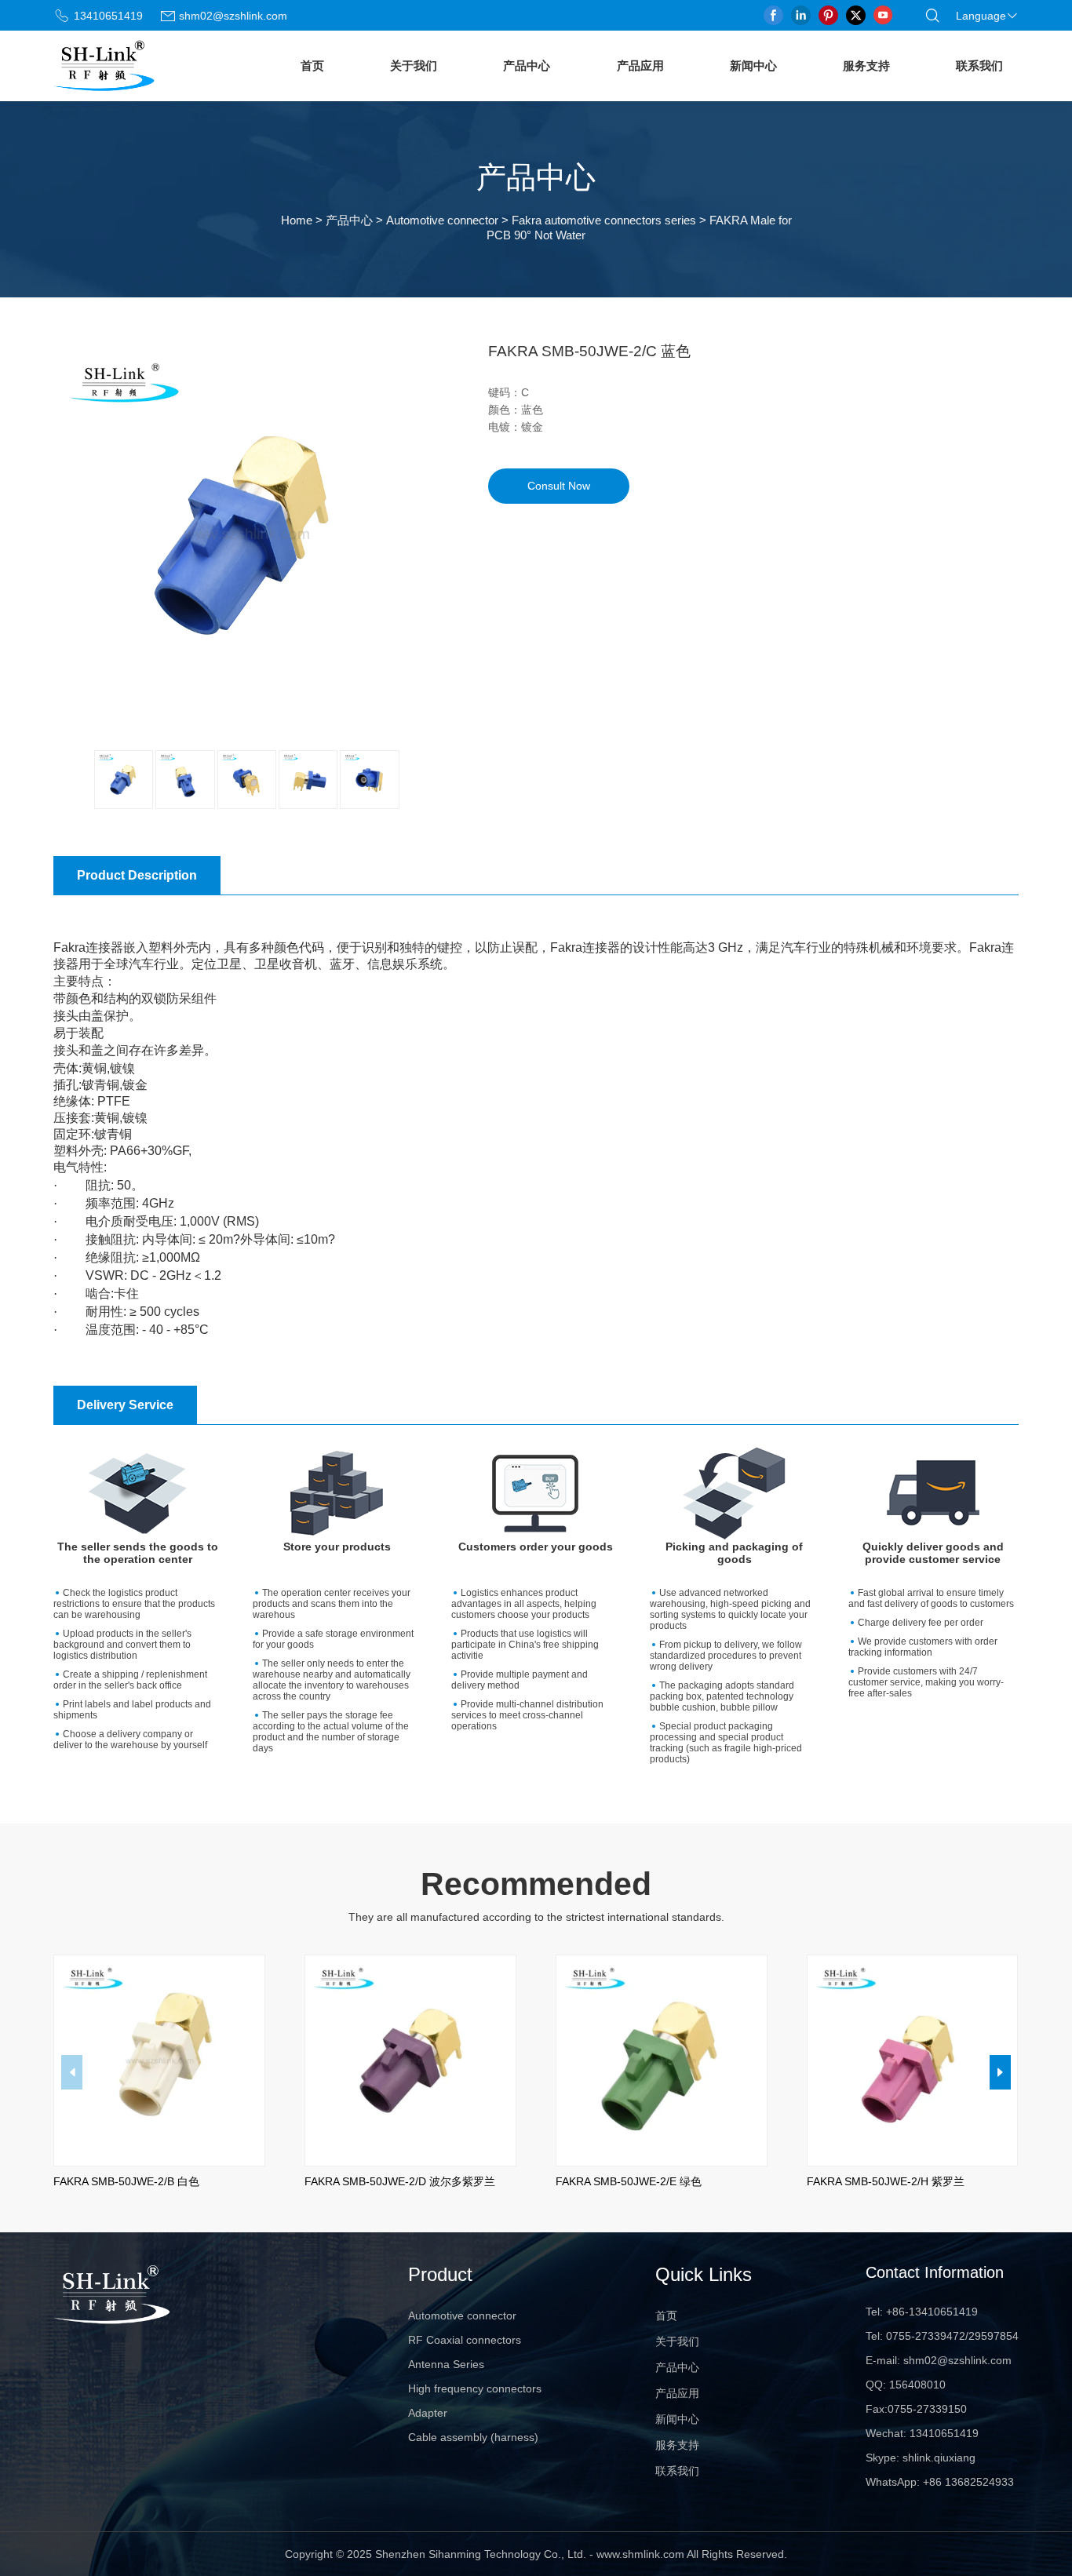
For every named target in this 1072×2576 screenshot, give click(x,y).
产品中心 (527, 66)
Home (297, 220)
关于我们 (414, 66)
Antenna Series (446, 2364)
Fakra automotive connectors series (604, 220)
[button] (1000, 2072)
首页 (312, 66)
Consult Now (559, 485)
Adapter (428, 2413)
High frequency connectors (475, 2388)
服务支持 (866, 66)
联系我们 (979, 66)
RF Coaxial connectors (465, 2340)
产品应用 (640, 66)
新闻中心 (753, 66)
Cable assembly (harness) (473, 2437)
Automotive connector (442, 220)
